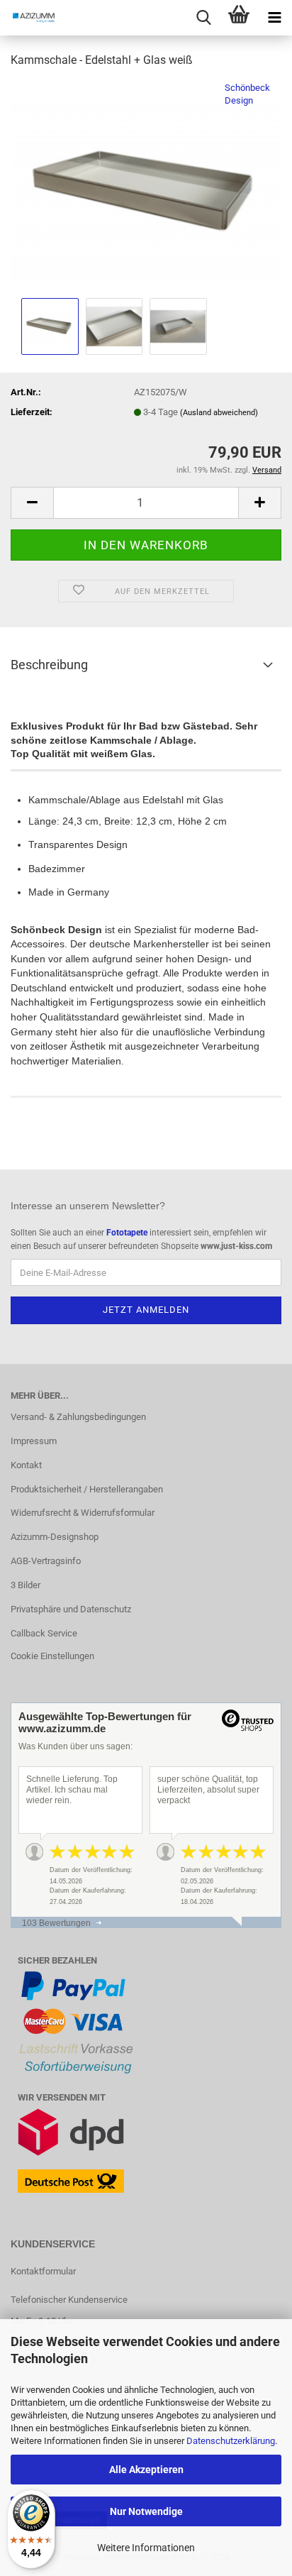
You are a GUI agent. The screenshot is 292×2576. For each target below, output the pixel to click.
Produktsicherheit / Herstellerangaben (87, 1489)
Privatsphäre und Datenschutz (71, 1609)
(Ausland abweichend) (219, 413)
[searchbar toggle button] (203, 18)
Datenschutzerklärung (231, 2441)
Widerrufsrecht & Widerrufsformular (83, 1513)
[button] (32, 503)
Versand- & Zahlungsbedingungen (78, 1417)
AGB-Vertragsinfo (46, 1561)
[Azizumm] (28, 18)
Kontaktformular (43, 2271)
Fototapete (127, 1233)
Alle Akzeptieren (146, 2470)
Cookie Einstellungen (52, 1656)
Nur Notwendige (146, 2511)
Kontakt (26, 1465)
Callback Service (44, 1633)
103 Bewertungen (56, 1923)
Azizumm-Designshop (55, 1537)
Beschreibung (49, 665)
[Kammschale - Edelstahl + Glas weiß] (146, 187)
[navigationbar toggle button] (274, 18)
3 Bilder (26, 1585)
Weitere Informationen (146, 2548)
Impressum (34, 1441)
